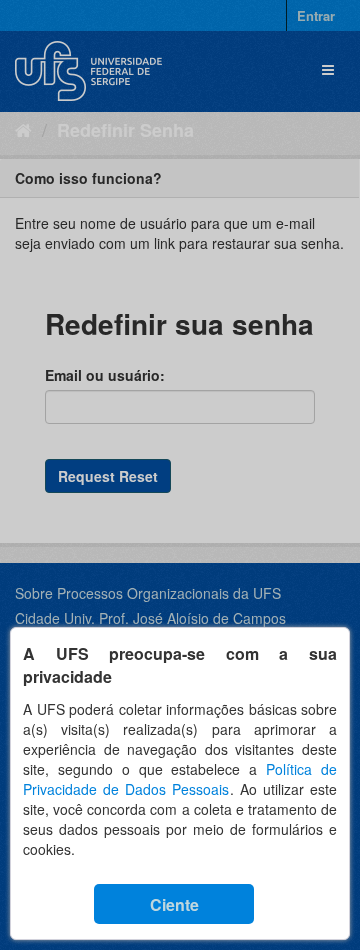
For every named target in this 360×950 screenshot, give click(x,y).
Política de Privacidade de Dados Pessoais (180, 779)
